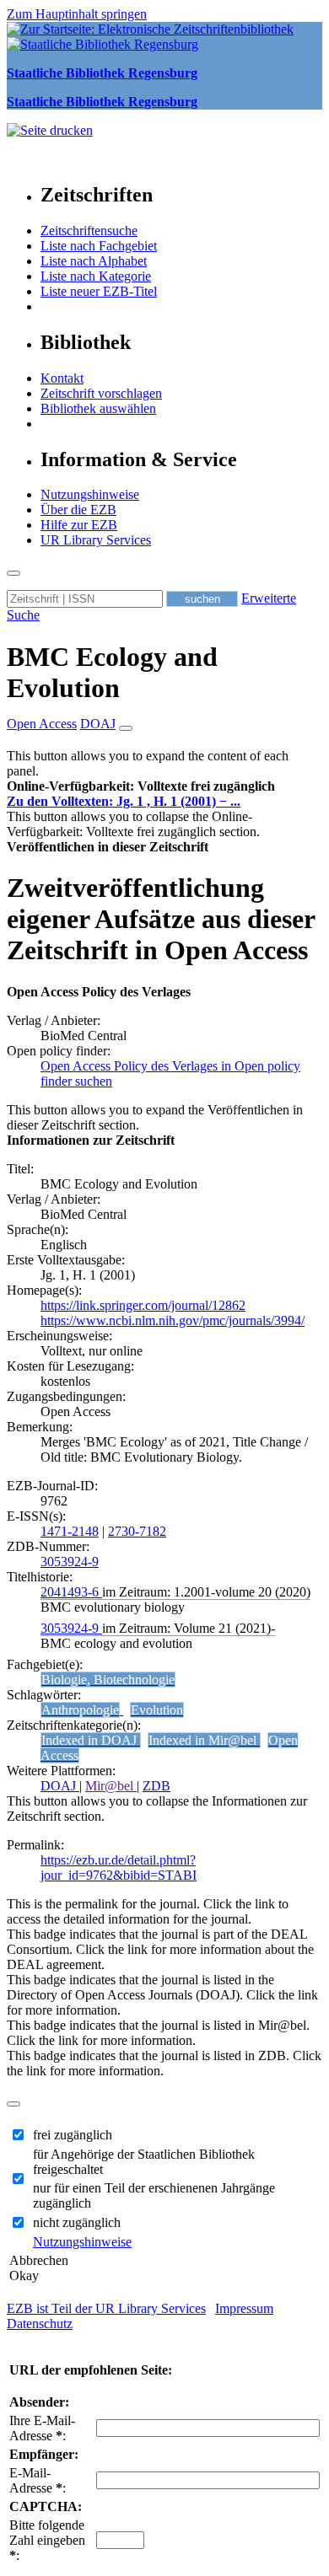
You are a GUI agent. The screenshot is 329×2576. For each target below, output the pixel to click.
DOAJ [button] (98, 724)
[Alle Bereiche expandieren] (126, 728)
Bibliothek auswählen (98, 408)
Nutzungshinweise (90, 494)
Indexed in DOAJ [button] (91, 1740)
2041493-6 (71, 1592)
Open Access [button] (42, 724)
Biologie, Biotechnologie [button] (108, 1680)
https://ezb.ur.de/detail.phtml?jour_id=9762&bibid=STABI (119, 1868)
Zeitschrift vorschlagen (101, 393)
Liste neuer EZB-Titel (99, 291)
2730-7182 (137, 1531)
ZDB (156, 1786)
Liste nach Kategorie (96, 276)
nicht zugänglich (77, 2222)
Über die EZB (78, 510)
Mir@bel (111, 1786)
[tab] (164, 786)
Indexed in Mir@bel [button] (204, 1740)
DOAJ (60, 1786)
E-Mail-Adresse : (38, 2480)
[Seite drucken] (50, 130)
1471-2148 (70, 1531)
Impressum (244, 2308)
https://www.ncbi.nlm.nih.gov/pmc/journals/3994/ (173, 1320)
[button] (141, 786)
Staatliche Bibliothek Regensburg (102, 73)
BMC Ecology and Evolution (112, 672)
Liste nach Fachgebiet (99, 246)
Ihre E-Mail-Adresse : (42, 2428)
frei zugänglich (73, 2135)
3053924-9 (70, 1562)
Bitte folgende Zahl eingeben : (47, 2540)
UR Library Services (96, 540)
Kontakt (62, 378)
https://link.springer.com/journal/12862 (143, 1305)
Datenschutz (40, 2324)
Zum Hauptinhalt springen (77, 14)
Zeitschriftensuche (89, 231)
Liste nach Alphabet (94, 261)
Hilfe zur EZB (79, 525)
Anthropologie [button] (80, 1710)
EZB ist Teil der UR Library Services (106, 2308)
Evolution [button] (157, 1710)
